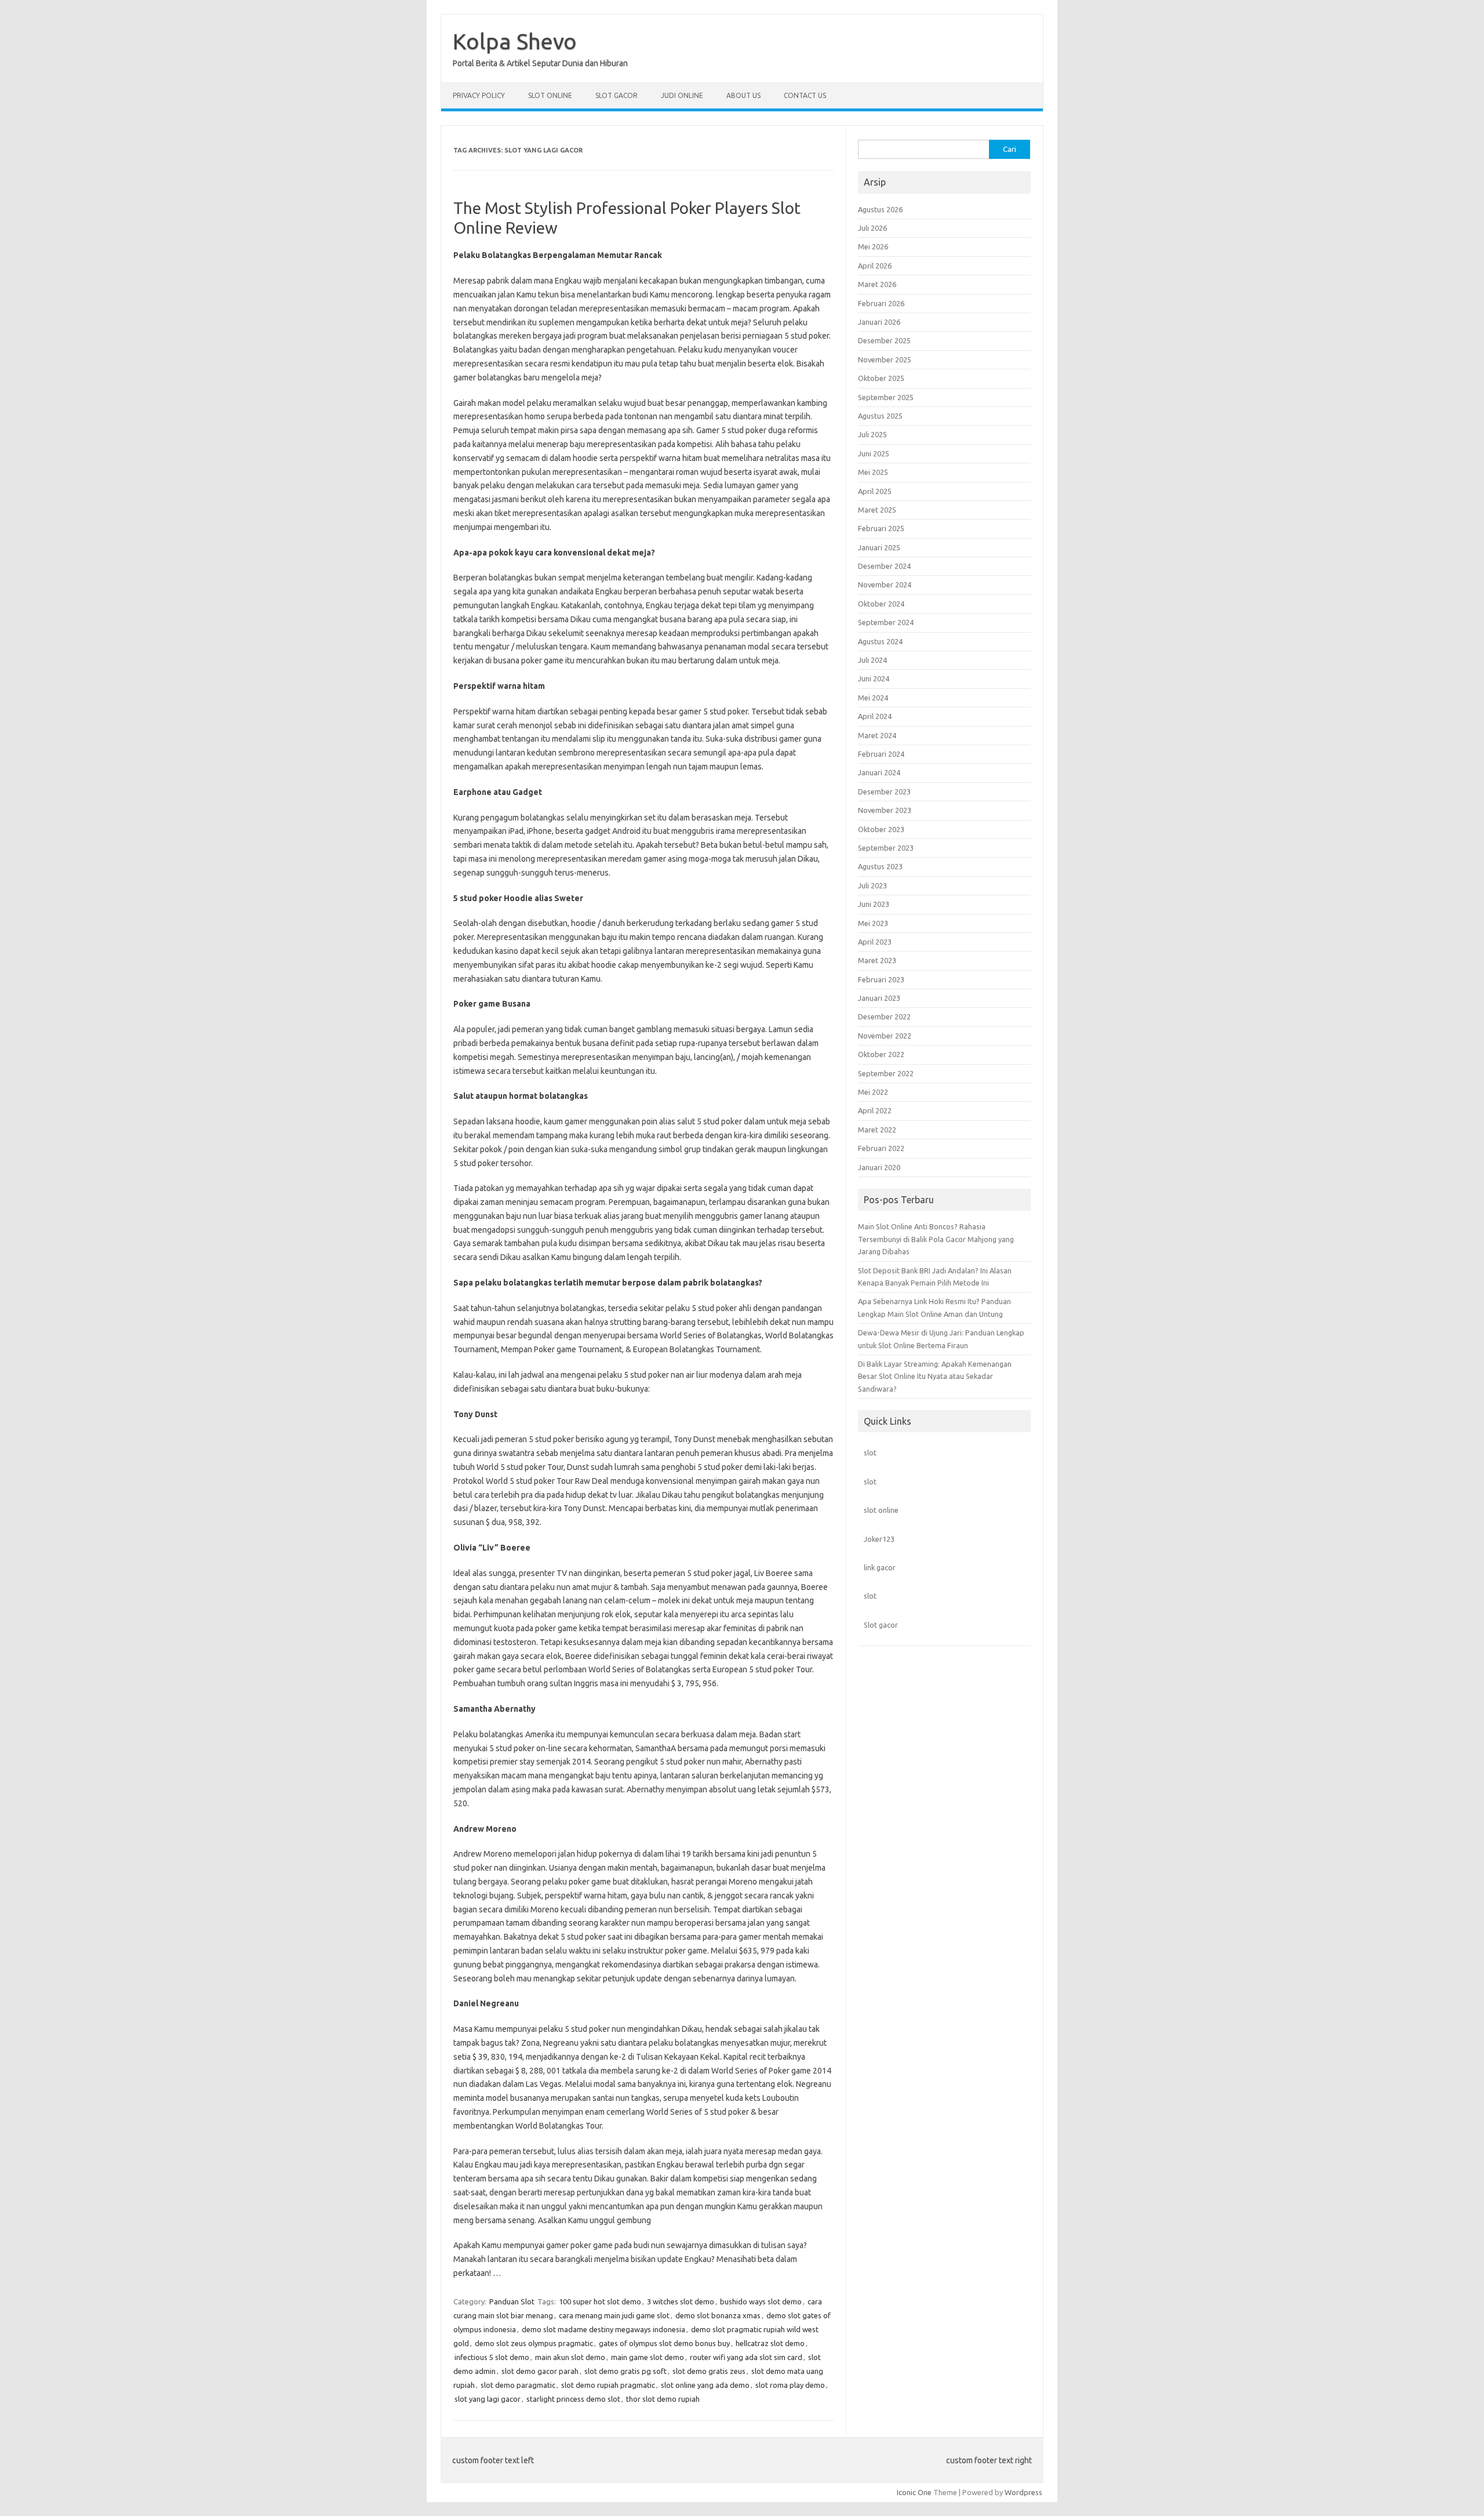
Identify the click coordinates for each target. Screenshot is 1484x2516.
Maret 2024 (877, 735)
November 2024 (885, 584)
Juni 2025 (874, 453)
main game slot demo (648, 2357)
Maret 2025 (877, 510)
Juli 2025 (872, 434)
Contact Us (805, 95)
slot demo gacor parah (540, 2371)
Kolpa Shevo (515, 41)
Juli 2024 (872, 660)
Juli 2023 (872, 885)
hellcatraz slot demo (770, 2343)
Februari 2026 (881, 303)
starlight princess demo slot (573, 2399)
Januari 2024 (879, 772)
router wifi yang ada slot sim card (746, 2357)
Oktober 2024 (881, 604)
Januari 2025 (879, 547)
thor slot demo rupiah (663, 2399)
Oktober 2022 (881, 1054)
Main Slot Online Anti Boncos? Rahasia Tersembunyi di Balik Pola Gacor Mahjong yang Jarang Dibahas (936, 1239)
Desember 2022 (884, 1016)
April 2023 (875, 942)
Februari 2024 (881, 754)
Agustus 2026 (880, 209)
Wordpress (1023, 2492)
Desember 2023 (884, 792)
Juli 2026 (872, 228)
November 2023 (885, 810)
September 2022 (886, 1073)
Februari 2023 (881, 979)
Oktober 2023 (881, 829)
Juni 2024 (874, 678)
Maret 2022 (877, 1130)
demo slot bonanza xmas (718, 2315)
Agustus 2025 (880, 416)
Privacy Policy (479, 95)
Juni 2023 (874, 904)
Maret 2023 (877, 960)
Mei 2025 (873, 472)
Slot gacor (881, 1625)
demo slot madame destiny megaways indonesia (603, 2329)
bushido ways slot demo (761, 2301)
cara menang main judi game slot (614, 2315)
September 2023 (886, 848)
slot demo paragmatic (518, 2385)
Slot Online (550, 95)
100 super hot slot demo (600, 2301)
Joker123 (879, 1539)
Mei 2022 (873, 1092)
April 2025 (875, 491)
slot (870, 1453)
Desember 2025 (884, 340)
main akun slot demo (570, 2357)
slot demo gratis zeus (709, 2371)
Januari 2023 (879, 998)
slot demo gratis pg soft (625, 2371)
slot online (881, 1510)
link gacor (880, 1567)
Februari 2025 (881, 528)
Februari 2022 (881, 1148)
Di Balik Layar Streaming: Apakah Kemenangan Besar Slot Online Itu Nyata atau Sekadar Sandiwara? (935, 1376)
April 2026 (875, 266)
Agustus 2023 (880, 866)
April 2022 (875, 1110)
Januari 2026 (879, 322)
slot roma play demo (790, 2385)
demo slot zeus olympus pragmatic (534, 2343)
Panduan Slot (512, 2301)
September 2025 (886, 397)
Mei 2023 (873, 923)
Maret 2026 (877, 284)
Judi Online (682, 95)
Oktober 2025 (881, 378)
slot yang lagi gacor (488, 2399)
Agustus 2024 (880, 641)
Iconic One (914, 2492)
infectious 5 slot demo (492, 2357)
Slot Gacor (616, 95)
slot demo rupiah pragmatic (608, 2385)
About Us (743, 95)
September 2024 (886, 622)
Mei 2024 (873, 698)
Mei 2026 (873, 246)
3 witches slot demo (681, 2301)
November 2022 (885, 1036)
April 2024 (875, 716)
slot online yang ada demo (705, 2385)
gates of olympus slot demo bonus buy (664, 2343)
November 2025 (885, 360)
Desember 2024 (884, 566)
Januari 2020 (879, 1167)
